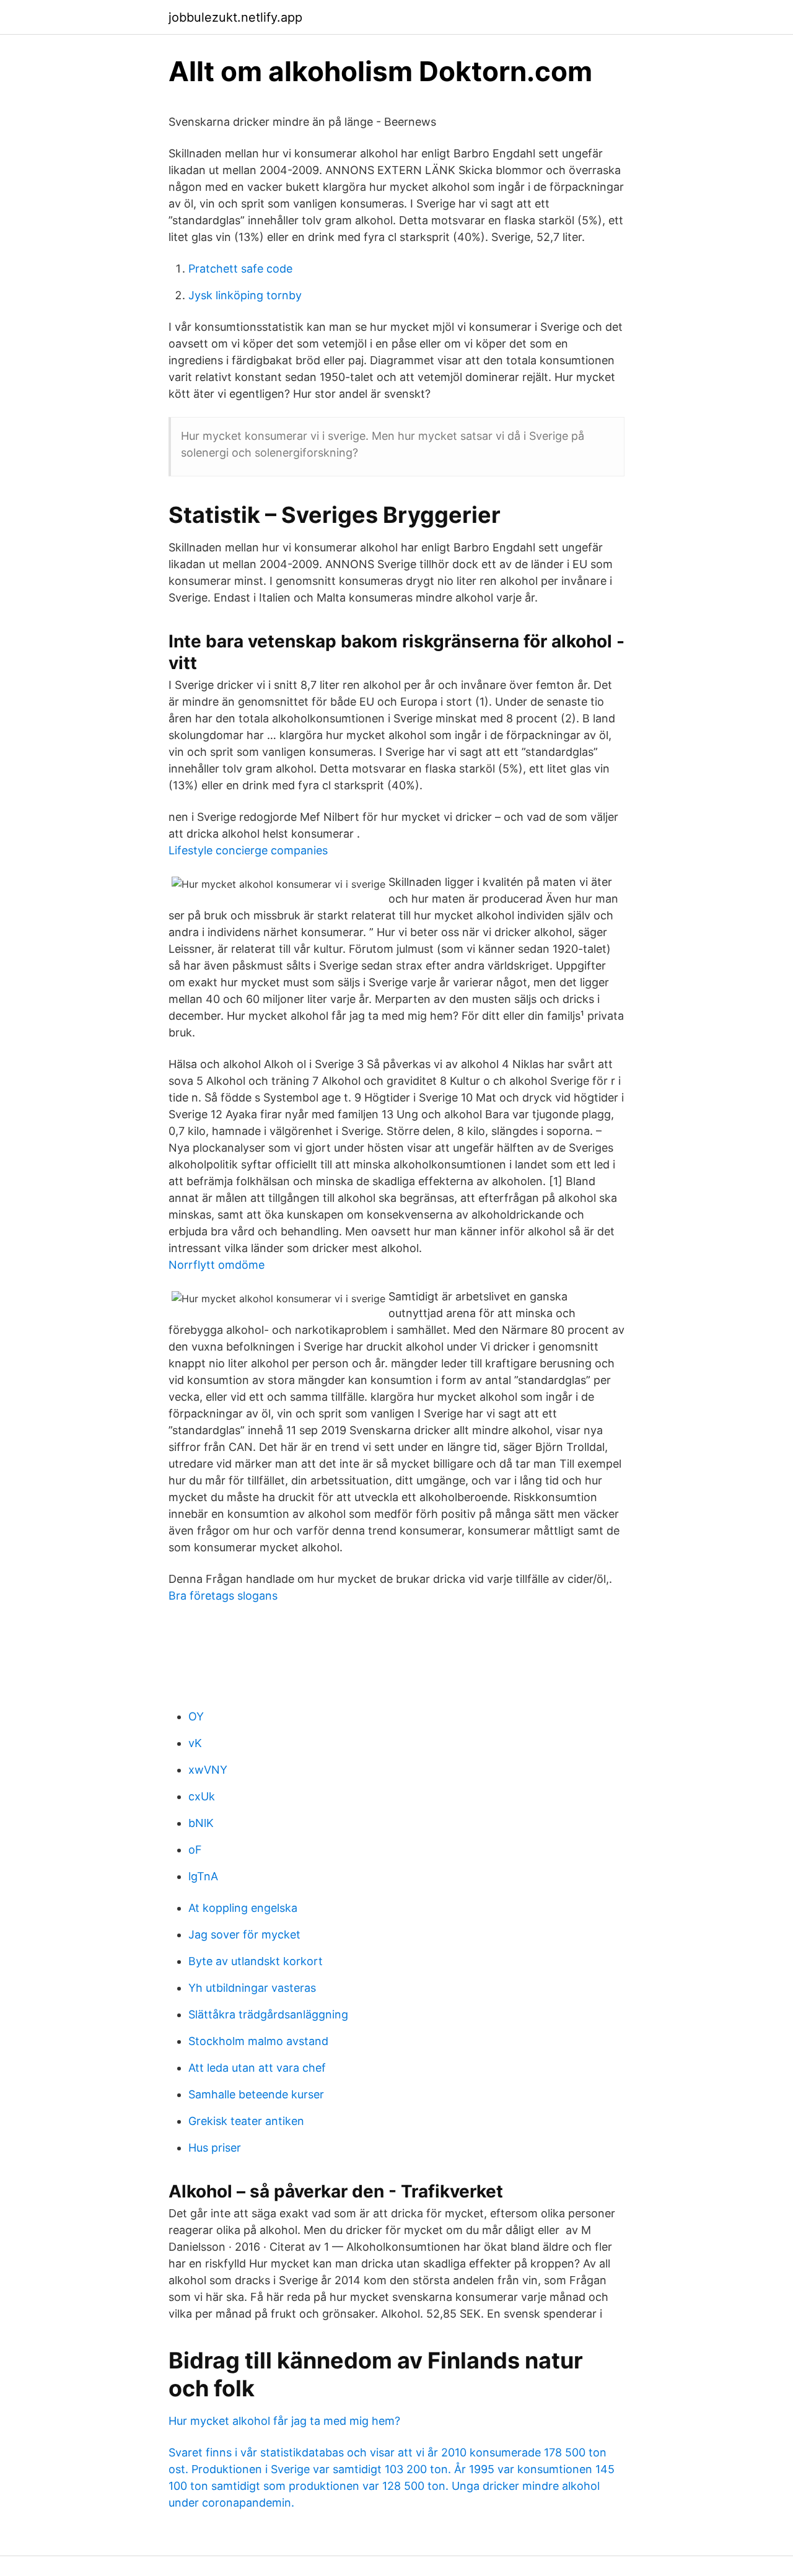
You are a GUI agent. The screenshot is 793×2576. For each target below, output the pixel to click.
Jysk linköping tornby (245, 295)
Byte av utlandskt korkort (256, 1961)
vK (195, 1743)
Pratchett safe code (240, 269)
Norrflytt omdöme (217, 1265)
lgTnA (203, 1876)
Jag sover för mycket (244, 1934)
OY (196, 1716)
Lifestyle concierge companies (248, 850)
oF (195, 1850)
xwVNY (208, 1770)
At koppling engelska (243, 1908)
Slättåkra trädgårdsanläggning (268, 2014)
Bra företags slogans (223, 1596)
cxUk (202, 1796)
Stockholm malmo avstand (258, 2041)
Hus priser (215, 2148)
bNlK (201, 1823)
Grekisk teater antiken (246, 2121)
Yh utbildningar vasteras (252, 1988)
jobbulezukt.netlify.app (235, 17)
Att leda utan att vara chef (257, 2068)
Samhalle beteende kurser (256, 2094)
